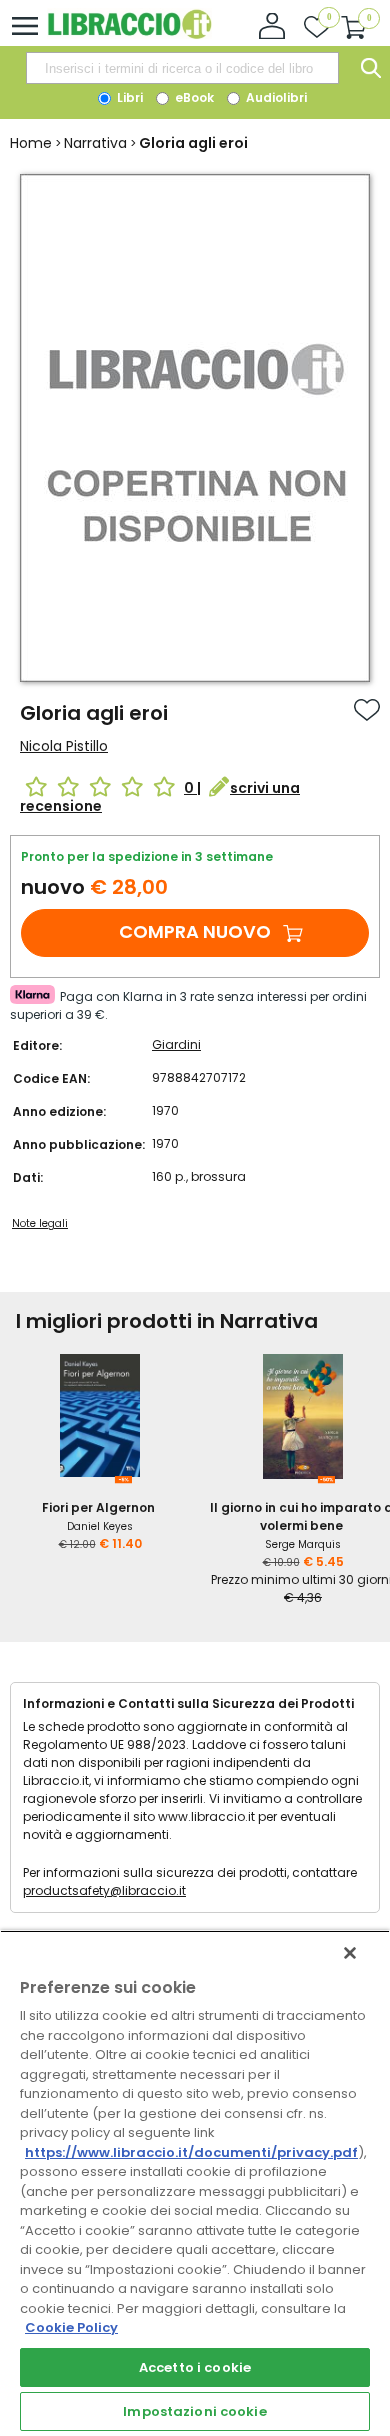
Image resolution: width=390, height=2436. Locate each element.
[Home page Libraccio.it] (129, 34)
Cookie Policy (71, 2327)
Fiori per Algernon (98, 1507)
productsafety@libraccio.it (104, 1890)
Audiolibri (275, 97)
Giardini (176, 1044)
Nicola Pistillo (64, 746)
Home (31, 143)
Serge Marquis (303, 1544)
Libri (128, 97)
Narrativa (95, 143)
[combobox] (182, 68)
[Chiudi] (350, 1953)
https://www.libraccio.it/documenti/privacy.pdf (191, 2152)
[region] (195, 2183)
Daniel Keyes (100, 1526)
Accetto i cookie (195, 2367)
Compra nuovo (195, 931)
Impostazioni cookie (194, 2411)
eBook (193, 97)
